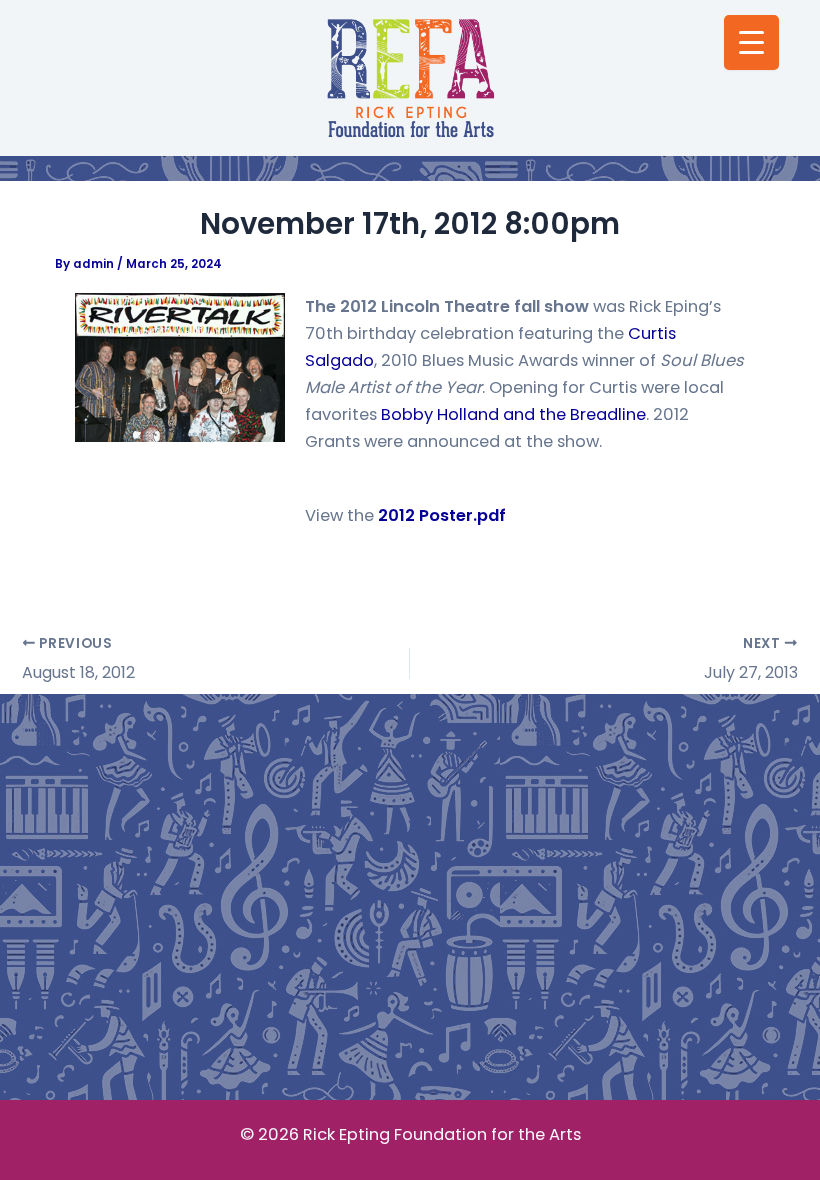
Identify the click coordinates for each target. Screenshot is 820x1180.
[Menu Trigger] (751, 42)
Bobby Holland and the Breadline (513, 414)
